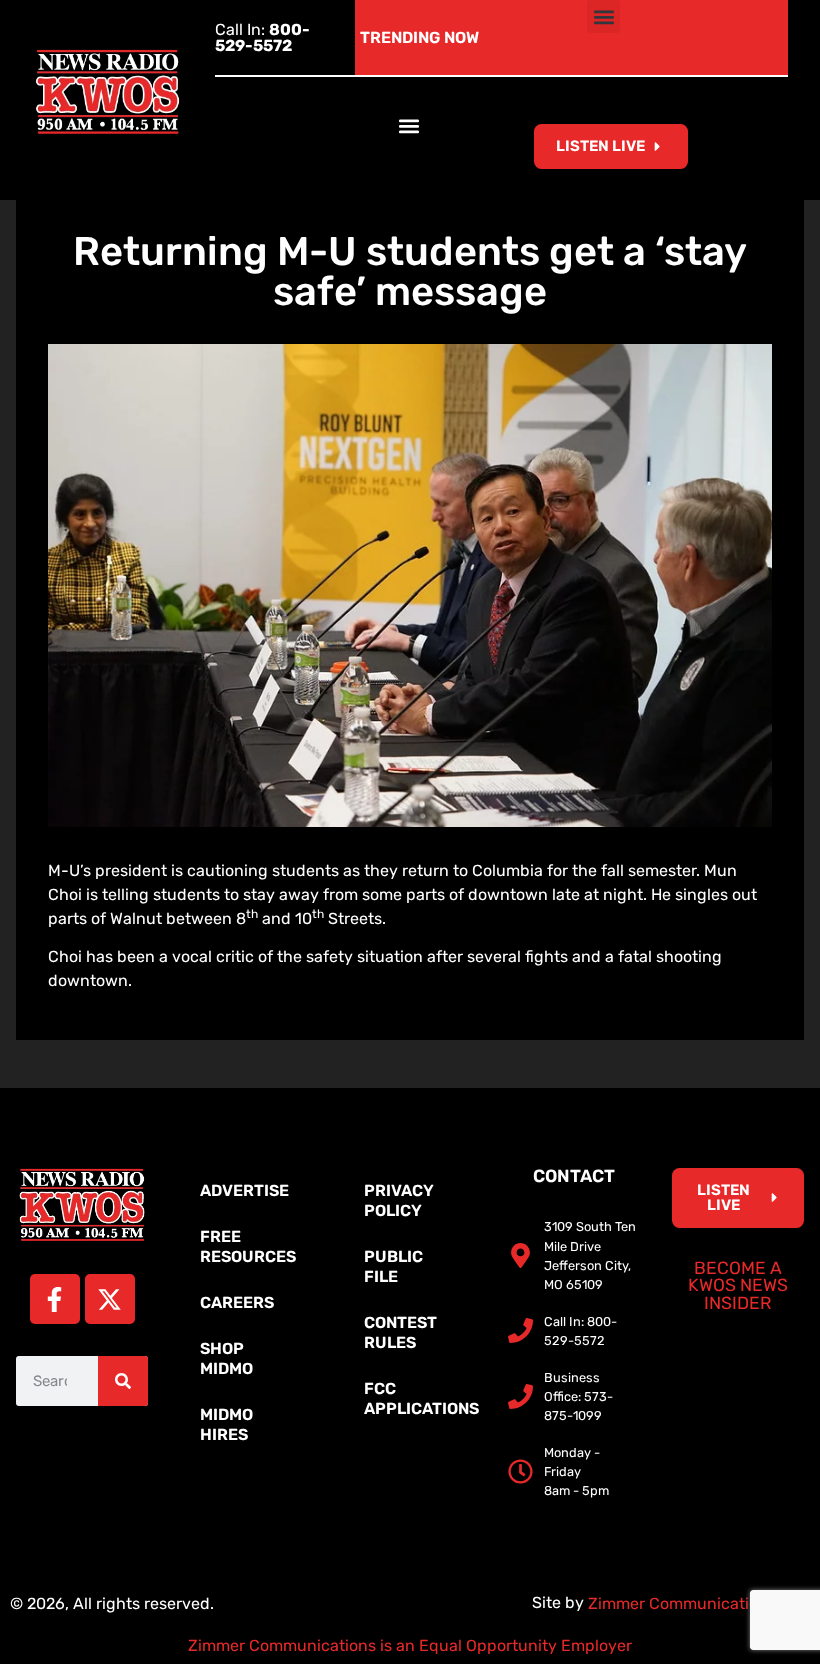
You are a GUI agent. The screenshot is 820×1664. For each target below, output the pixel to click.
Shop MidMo (226, 1358)
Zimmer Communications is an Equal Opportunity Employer (410, 1645)
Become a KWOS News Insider (738, 1285)
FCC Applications (420, 1398)
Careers (237, 1302)
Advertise (244, 1190)
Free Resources (248, 1246)
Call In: (262, 37)
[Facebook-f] (55, 1299)
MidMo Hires (226, 1424)
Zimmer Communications (684, 1603)
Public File (393, 1266)
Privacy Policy (399, 1200)
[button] (603, 16)
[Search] (123, 1381)
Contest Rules (400, 1332)
